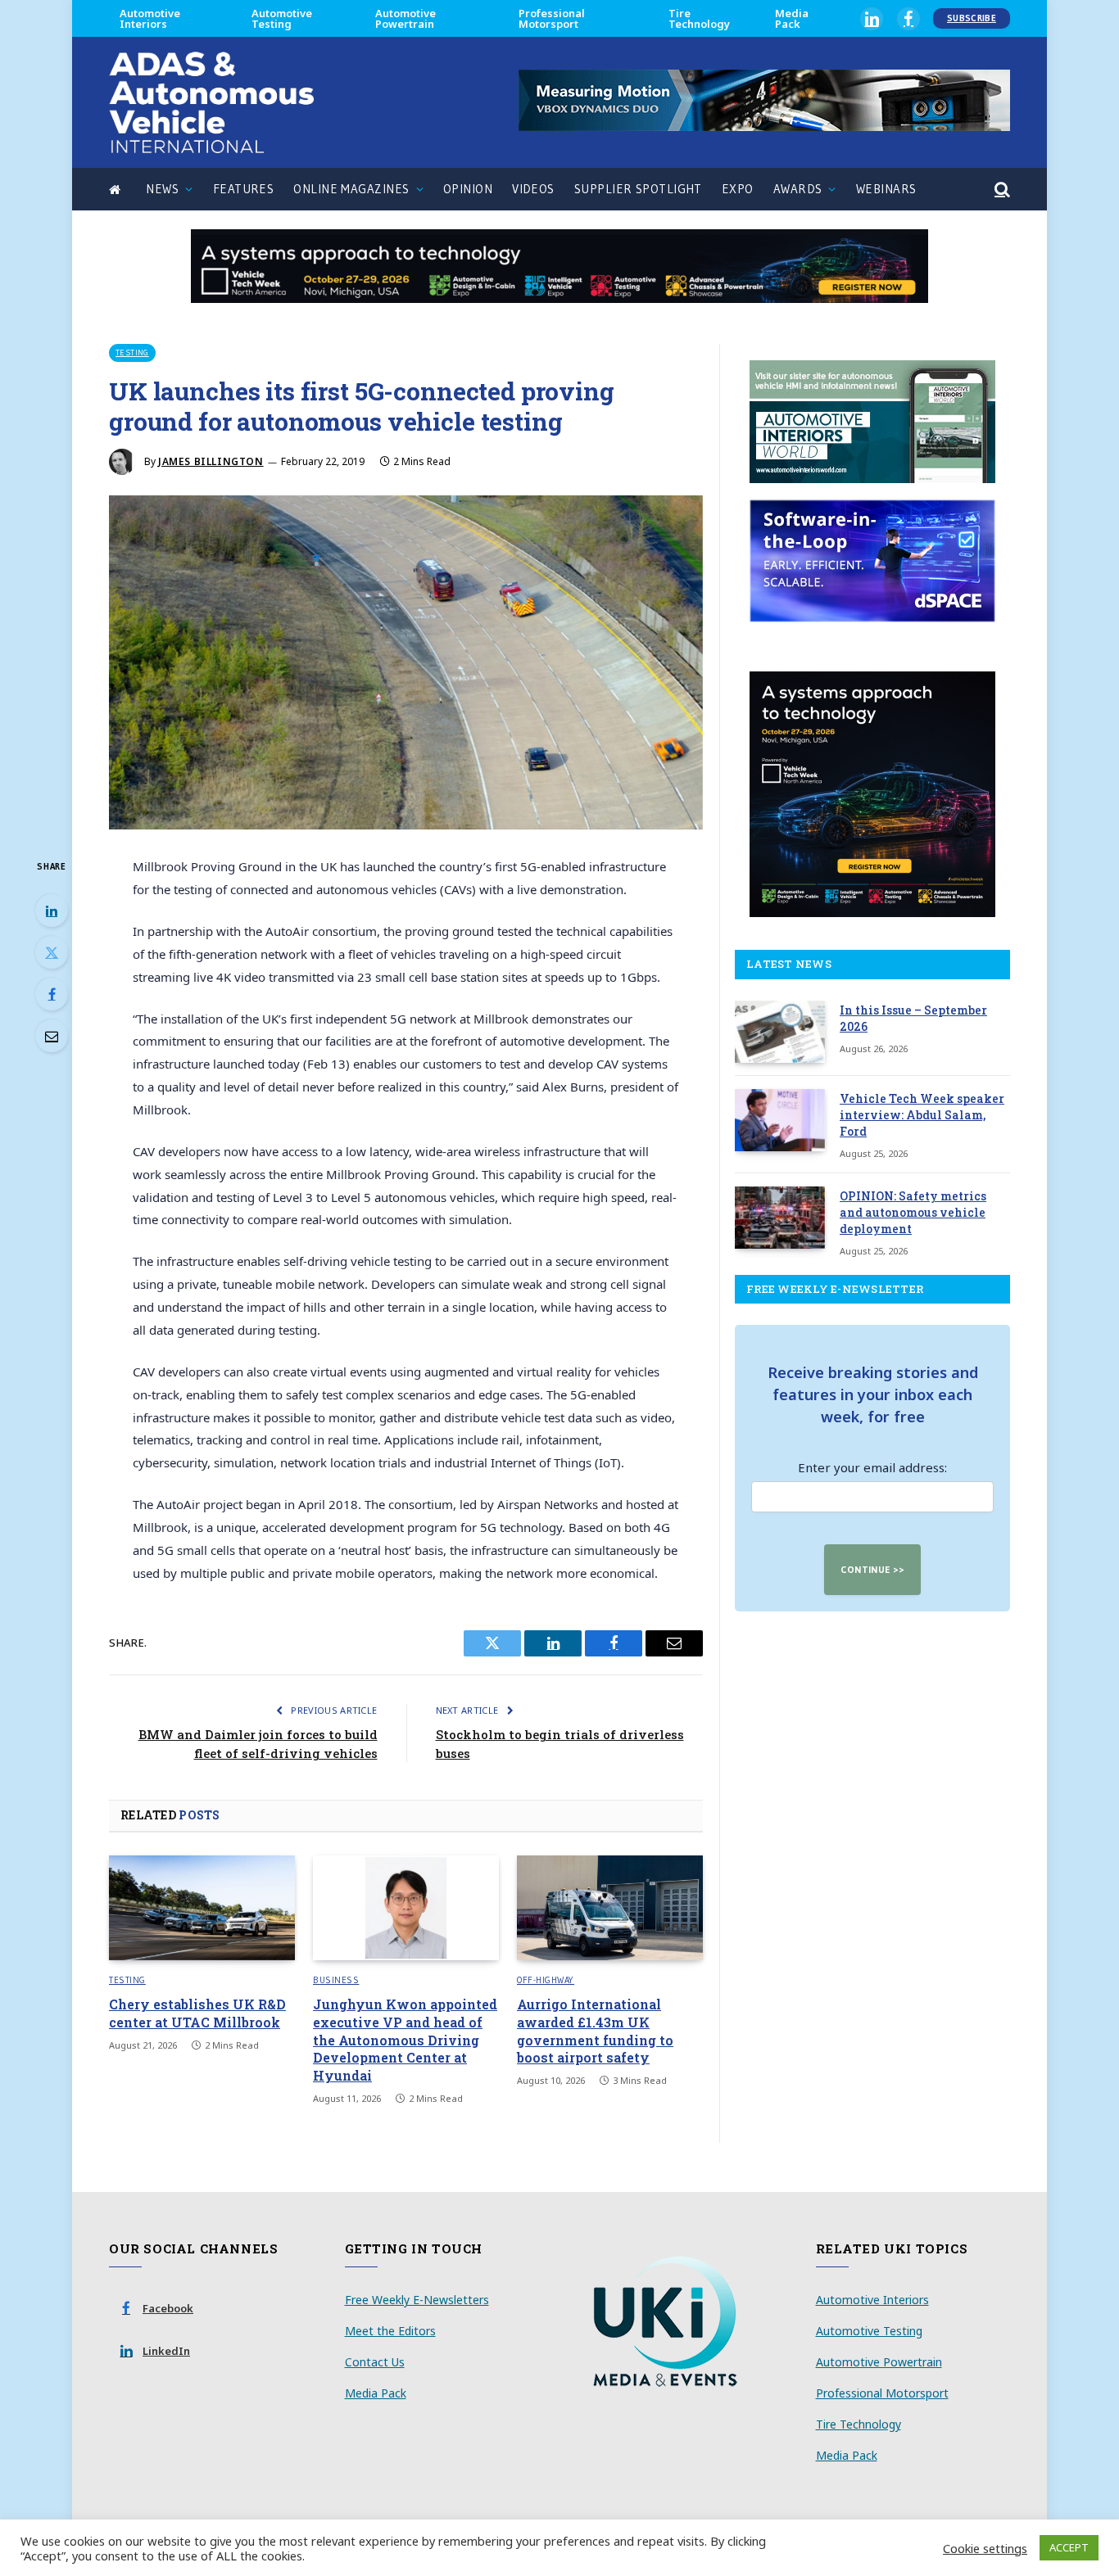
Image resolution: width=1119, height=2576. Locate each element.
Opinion (468, 189)
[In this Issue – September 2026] (780, 1032)
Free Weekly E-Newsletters (417, 2300)
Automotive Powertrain (405, 18)
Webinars (886, 189)
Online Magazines (351, 189)
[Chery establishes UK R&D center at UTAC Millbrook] (202, 1908)
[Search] (1001, 190)
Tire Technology (699, 18)
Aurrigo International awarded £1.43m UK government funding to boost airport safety (595, 2031)
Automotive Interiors (150, 18)
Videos (533, 189)
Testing (132, 353)
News (162, 189)
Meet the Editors (390, 2331)
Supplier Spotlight (638, 189)
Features (244, 189)
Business (336, 1980)
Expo (738, 189)
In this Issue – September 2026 (913, 1018)
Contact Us (375, 2362)
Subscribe (972, 18)
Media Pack (792, 18)
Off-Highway (546, 1980)
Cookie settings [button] (985, 2548)
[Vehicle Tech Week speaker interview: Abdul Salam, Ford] (780, 1120)
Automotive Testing (282, 18)
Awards (798, 189)
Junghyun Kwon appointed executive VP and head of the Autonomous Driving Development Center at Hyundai (405, 2040)
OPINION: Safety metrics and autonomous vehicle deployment (913, 1212)
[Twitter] (52, 952)
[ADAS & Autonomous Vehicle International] (211, 102)
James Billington (211, 461)
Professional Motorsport (552, 18)
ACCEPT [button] (1069, 2547)
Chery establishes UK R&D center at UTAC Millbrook (197, 2013)
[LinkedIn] (52, 911)
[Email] (52, 1036)
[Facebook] (52, 994)
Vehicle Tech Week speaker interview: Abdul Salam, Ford (922, 1115)
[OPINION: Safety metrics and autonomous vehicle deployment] (780, 1218)
